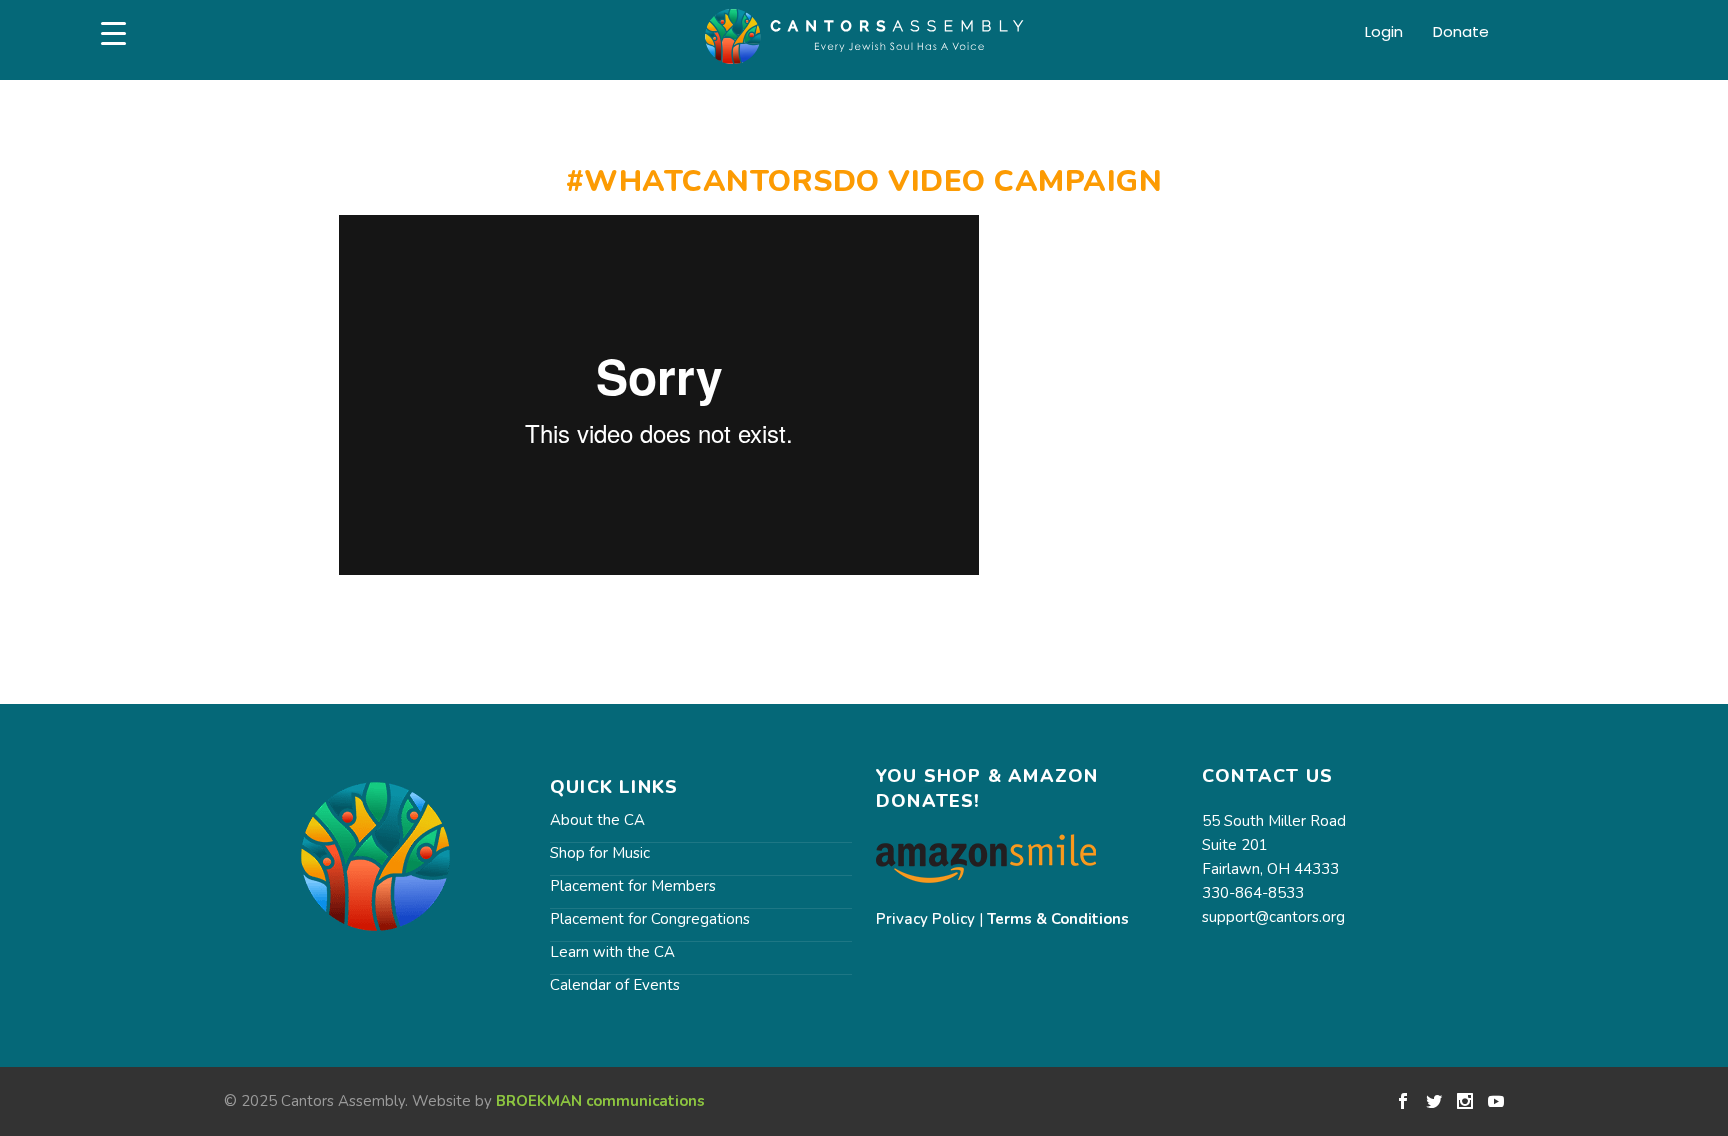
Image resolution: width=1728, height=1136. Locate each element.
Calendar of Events (615, 985)
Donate (1461, 33)
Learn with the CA (612, 952)
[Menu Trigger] (113, 33)
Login (1384, 33)
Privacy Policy (925, 919)
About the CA (597, 820)
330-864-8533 (1253, 893)
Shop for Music (600, 853)
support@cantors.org (1273, 917)
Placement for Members (633, 886)
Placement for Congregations (650, 919)
